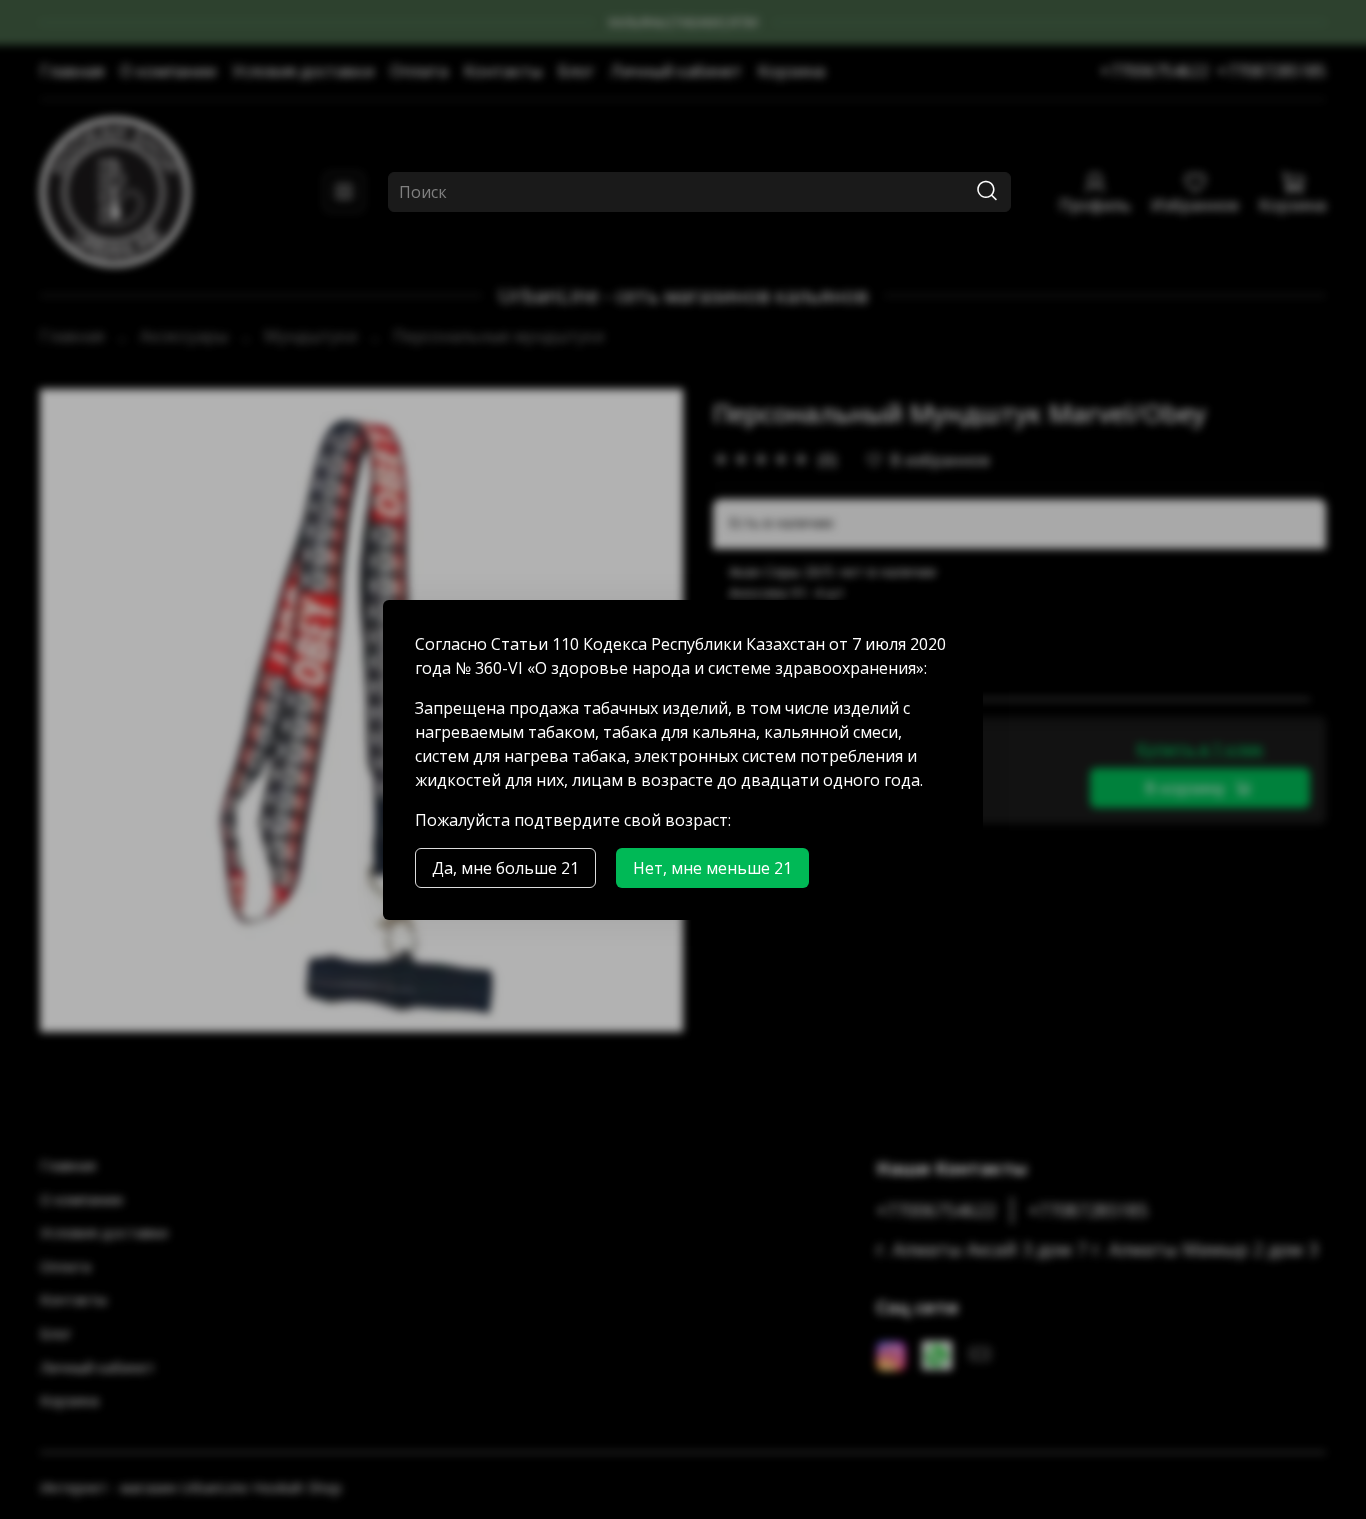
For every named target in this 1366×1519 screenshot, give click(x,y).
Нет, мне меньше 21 (712, 868)
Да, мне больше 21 (505, 868)
